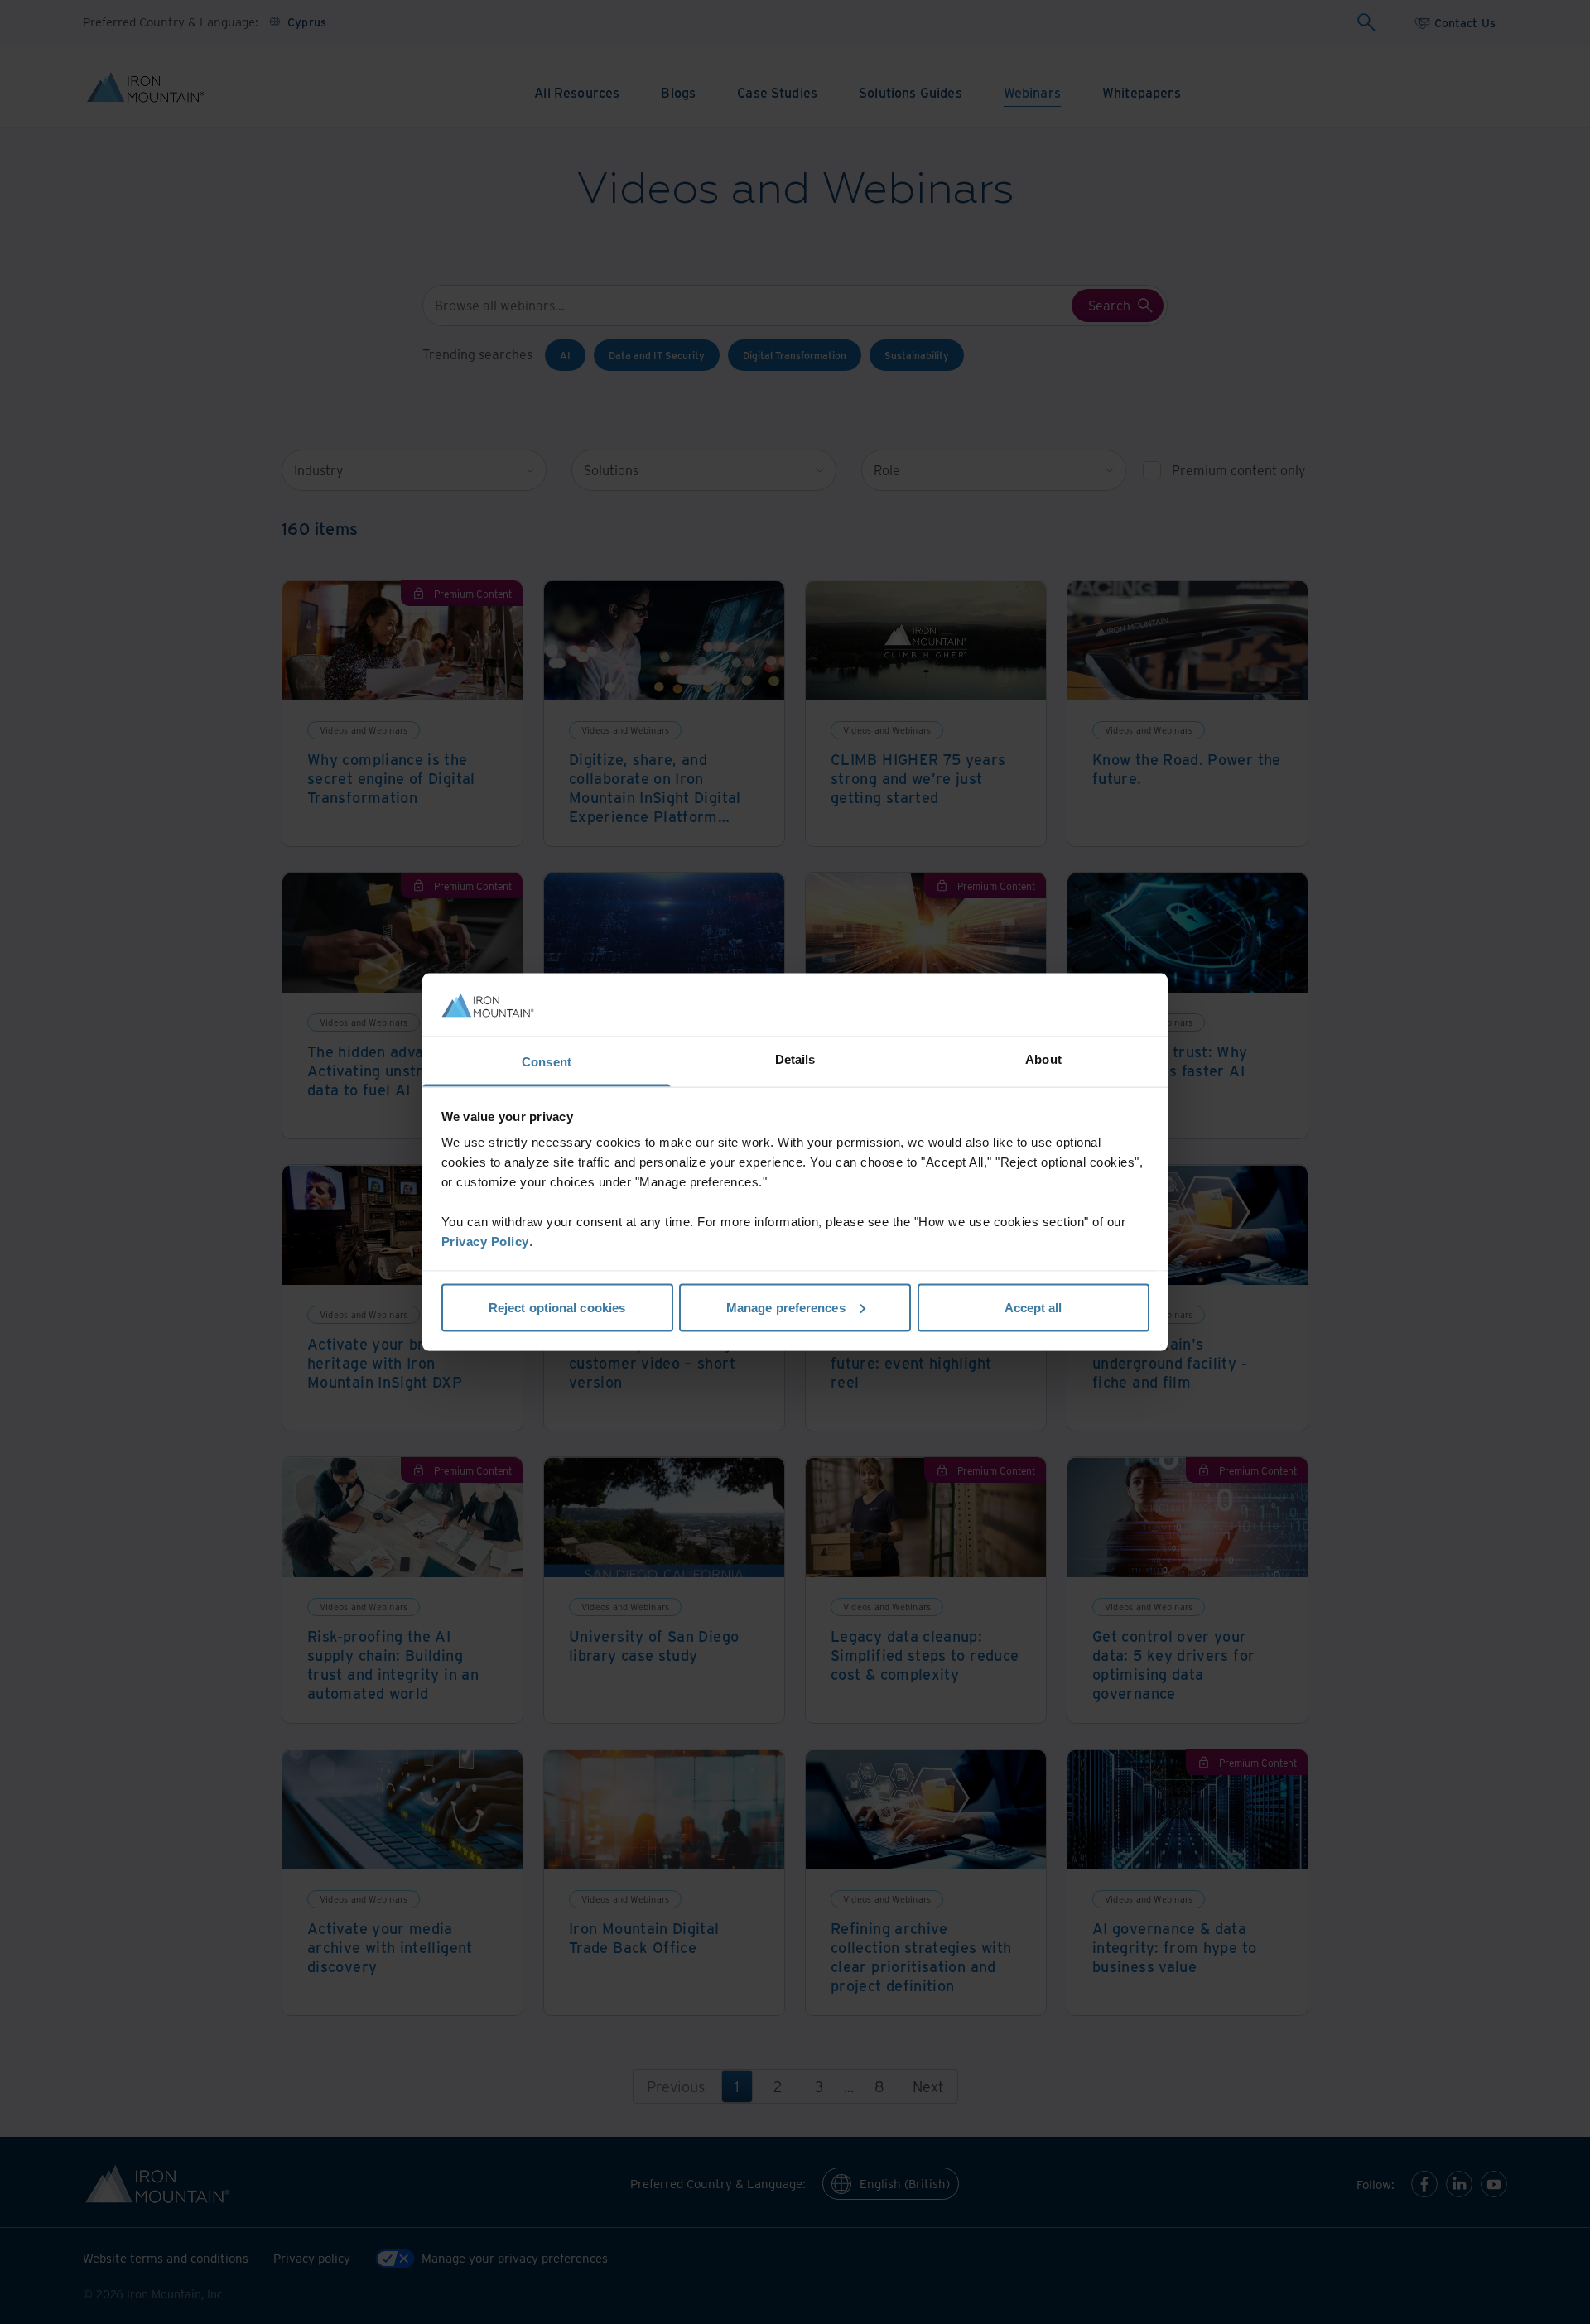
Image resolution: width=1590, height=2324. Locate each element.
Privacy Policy (485, 1241)
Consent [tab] (547, 1062)
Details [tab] (795, 1059)
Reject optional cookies (557, 1307)
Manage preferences (786, 1307)
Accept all (1033, 1307)
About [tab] (1043, 1059)
